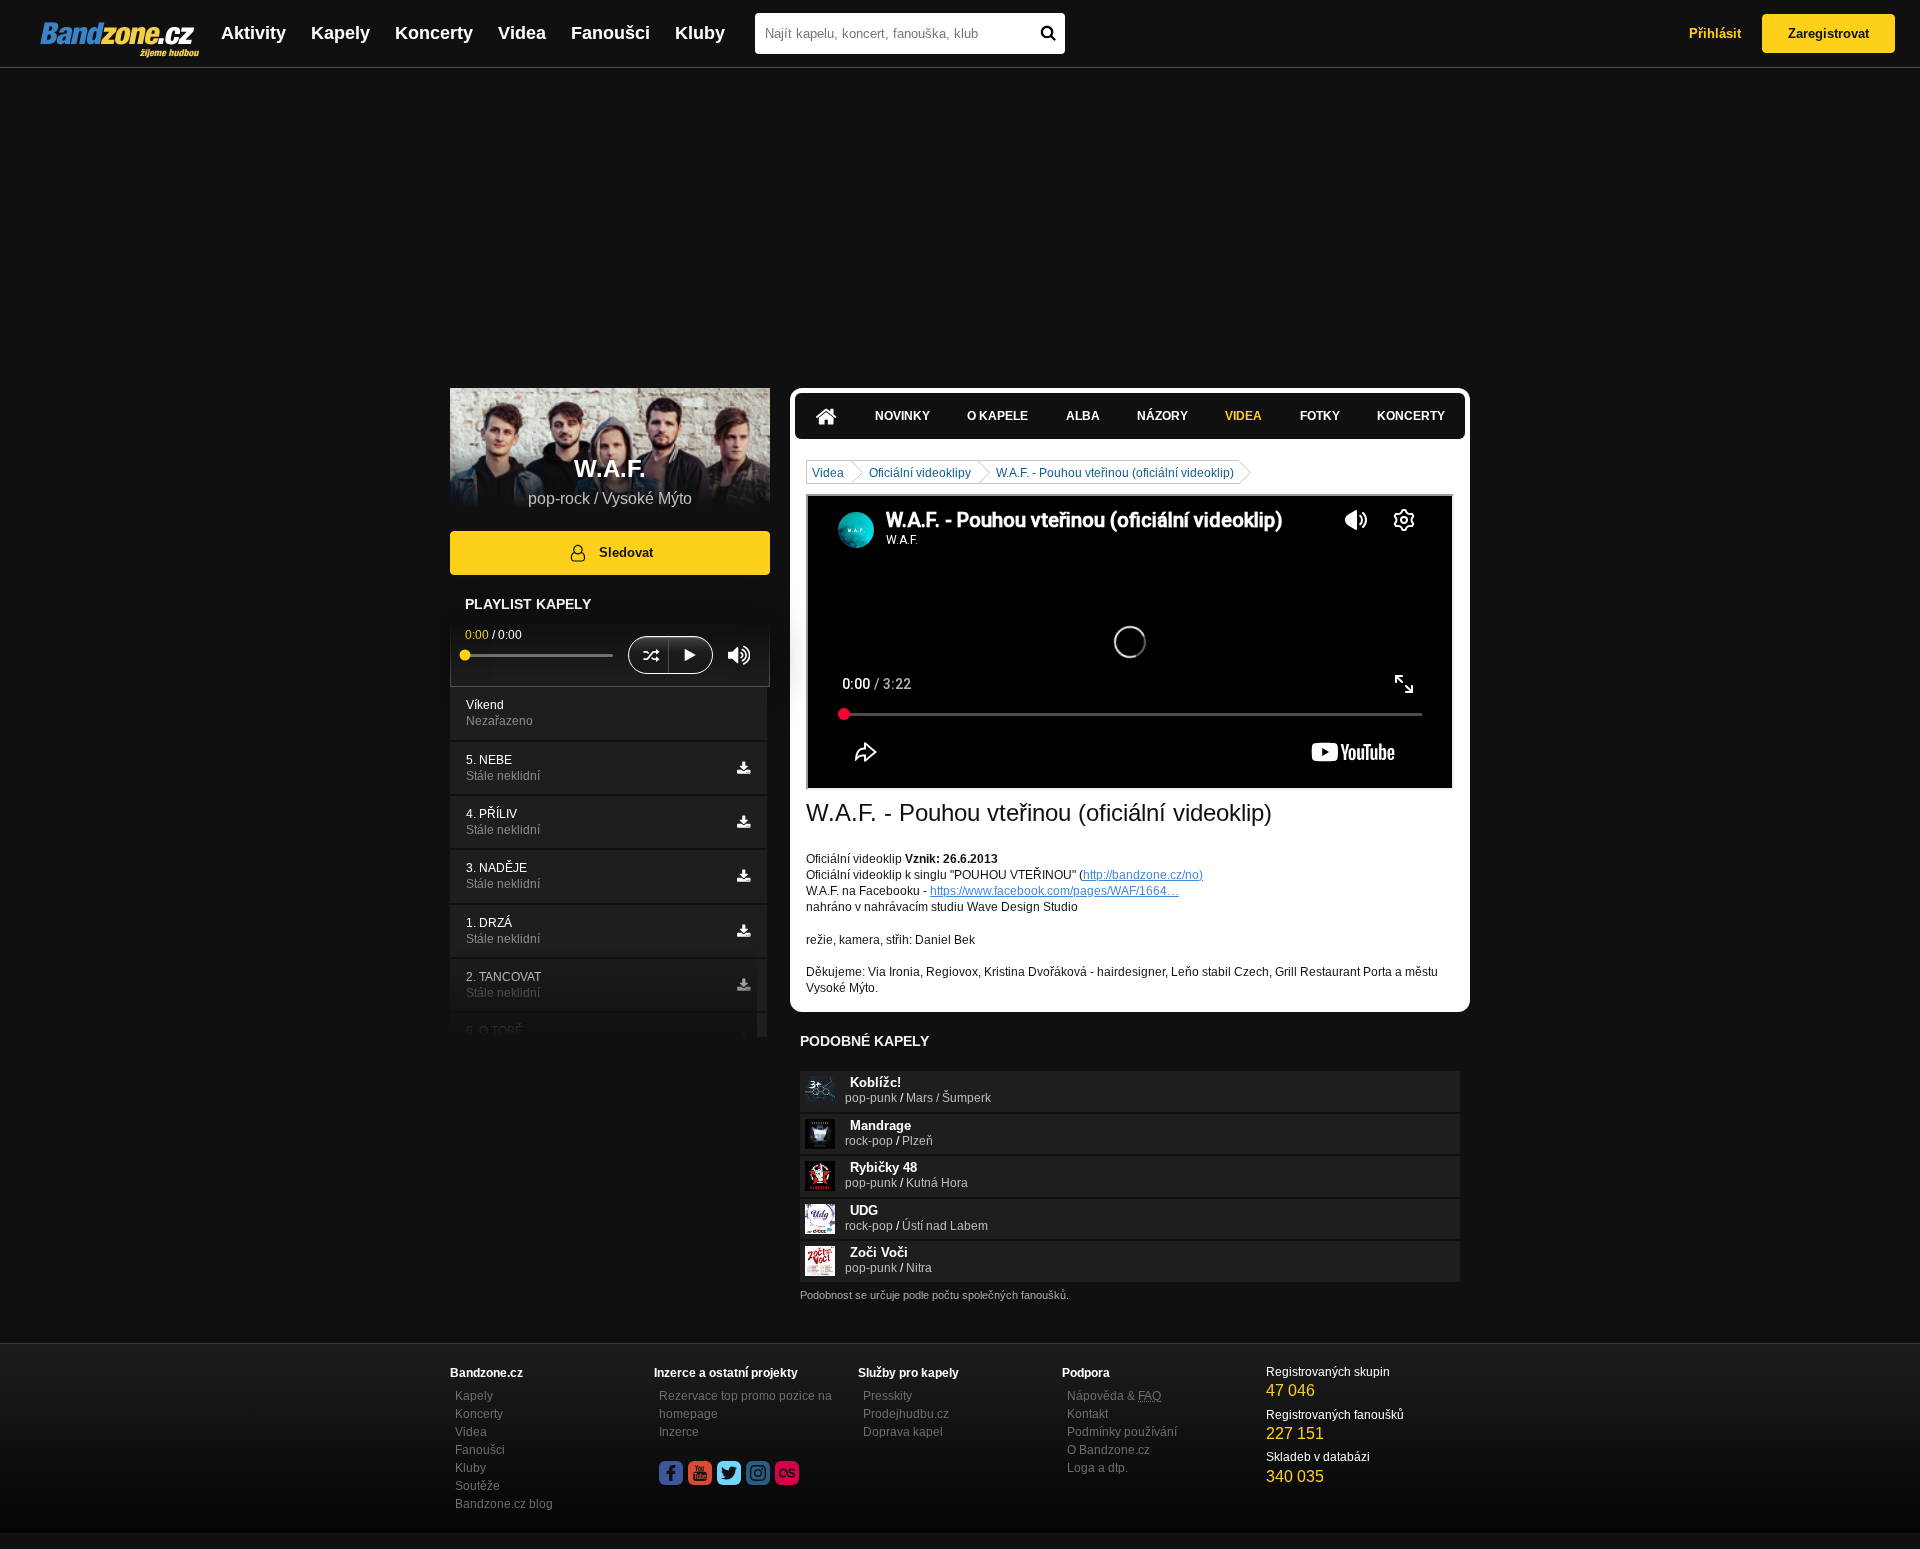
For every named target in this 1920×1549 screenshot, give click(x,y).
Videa (522, 33)
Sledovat (626, 552)
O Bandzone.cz (1108, 1450)
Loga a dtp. (1097, 1468)
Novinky (902, 416)
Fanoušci (610, 33)
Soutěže (477, 1486)
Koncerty (434, 33)
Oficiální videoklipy (920, 473)
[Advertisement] (960, 218)
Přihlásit (1715, 33)
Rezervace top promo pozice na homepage (745, 1405)
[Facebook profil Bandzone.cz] (671, 1473)
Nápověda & (1114, 1396)
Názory (1162, 416)
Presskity (887, 1396)
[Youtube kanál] (700, 1473)
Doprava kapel (903, 1432)
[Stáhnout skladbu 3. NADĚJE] (743, 876)
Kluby (700, 33)
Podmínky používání (1122, 1432)
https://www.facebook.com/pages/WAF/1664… (1054, 891)
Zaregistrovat (1828, 33)
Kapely (340, 33)
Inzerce (679, 1432)
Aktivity (253, 33)
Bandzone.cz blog (504, 1504)
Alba (1083, 416)
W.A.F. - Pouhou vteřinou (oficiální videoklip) (1115, 473)
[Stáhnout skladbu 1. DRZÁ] (743, 931)
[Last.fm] (787, 1473)
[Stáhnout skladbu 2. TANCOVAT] (743, 985)
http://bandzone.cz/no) (1143, 875)
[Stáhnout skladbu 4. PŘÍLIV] (743, 822)
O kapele (997, 416)
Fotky (1320, 416)
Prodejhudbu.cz (906, 1414)
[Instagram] (758, 1473)
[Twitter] (729, 1473)
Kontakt (1087, 1414)
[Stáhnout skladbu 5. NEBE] (743, 768)
